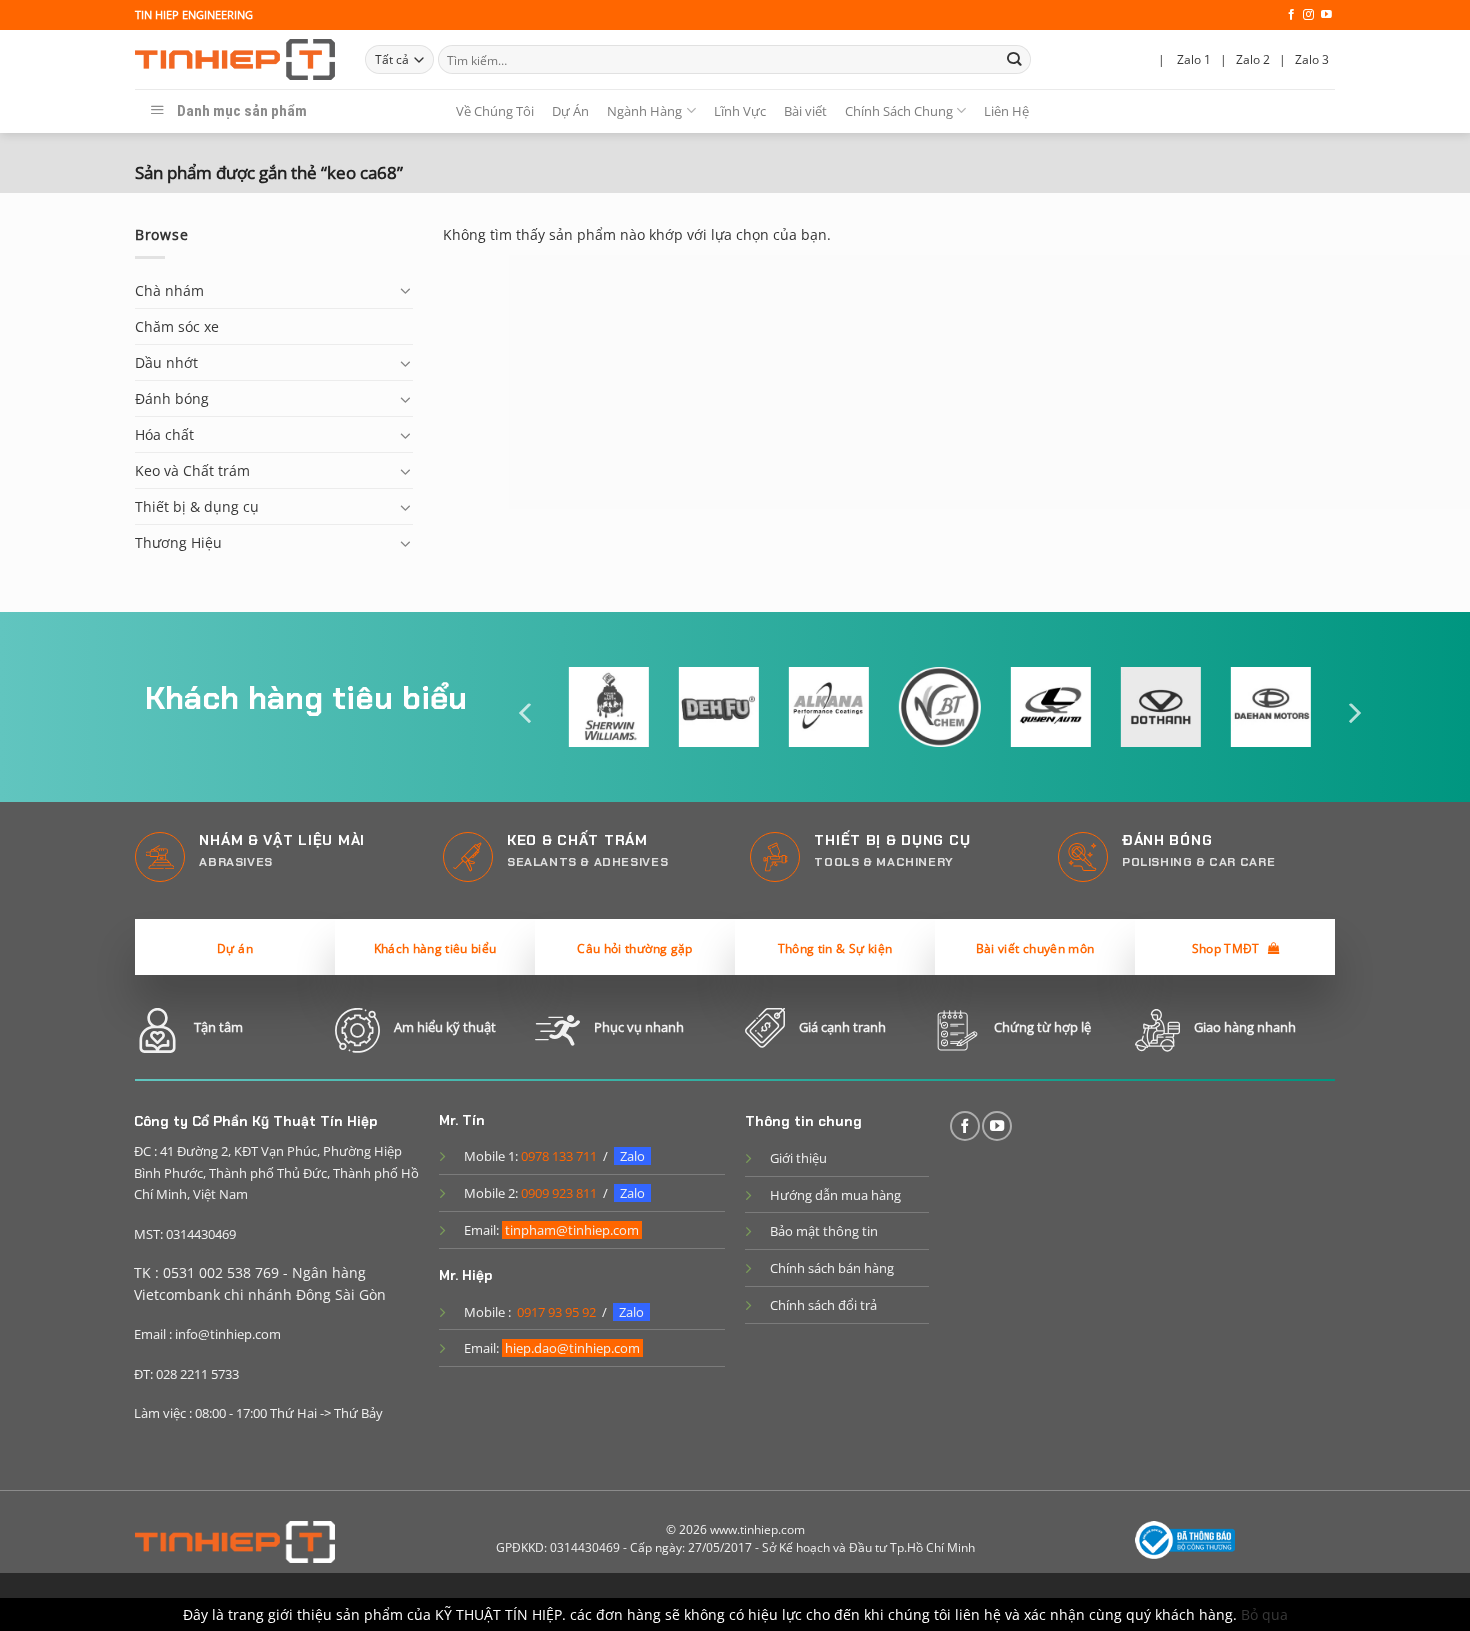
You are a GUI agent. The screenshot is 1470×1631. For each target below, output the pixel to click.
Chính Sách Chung (899, 111)
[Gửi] (1014, 59)
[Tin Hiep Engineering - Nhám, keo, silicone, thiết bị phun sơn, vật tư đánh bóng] (235, 60)
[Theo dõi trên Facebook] (1291, 15)
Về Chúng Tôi (495, 111)
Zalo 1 (1194, 59)
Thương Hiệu (178, 542)
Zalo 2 (1253, 59)
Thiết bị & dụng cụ (197, 506)
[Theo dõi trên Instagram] (1308, 15)
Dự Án (570, 111)
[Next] (1353, 713)
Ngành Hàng (644, 111)
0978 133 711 (559, 1156)
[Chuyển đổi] (406, 290)
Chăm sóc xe (177, 326)
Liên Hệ (1006, 111)
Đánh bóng (172, 398)
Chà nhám (169, 290)
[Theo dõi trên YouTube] (1326, 15)
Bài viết (805, 111)
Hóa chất (164, 434)
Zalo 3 (1312, 59)
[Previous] (527, 713)
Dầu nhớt (166, 362)
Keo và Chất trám (192, 470)
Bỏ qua (1264, 1614)
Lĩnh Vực (740, 111)
